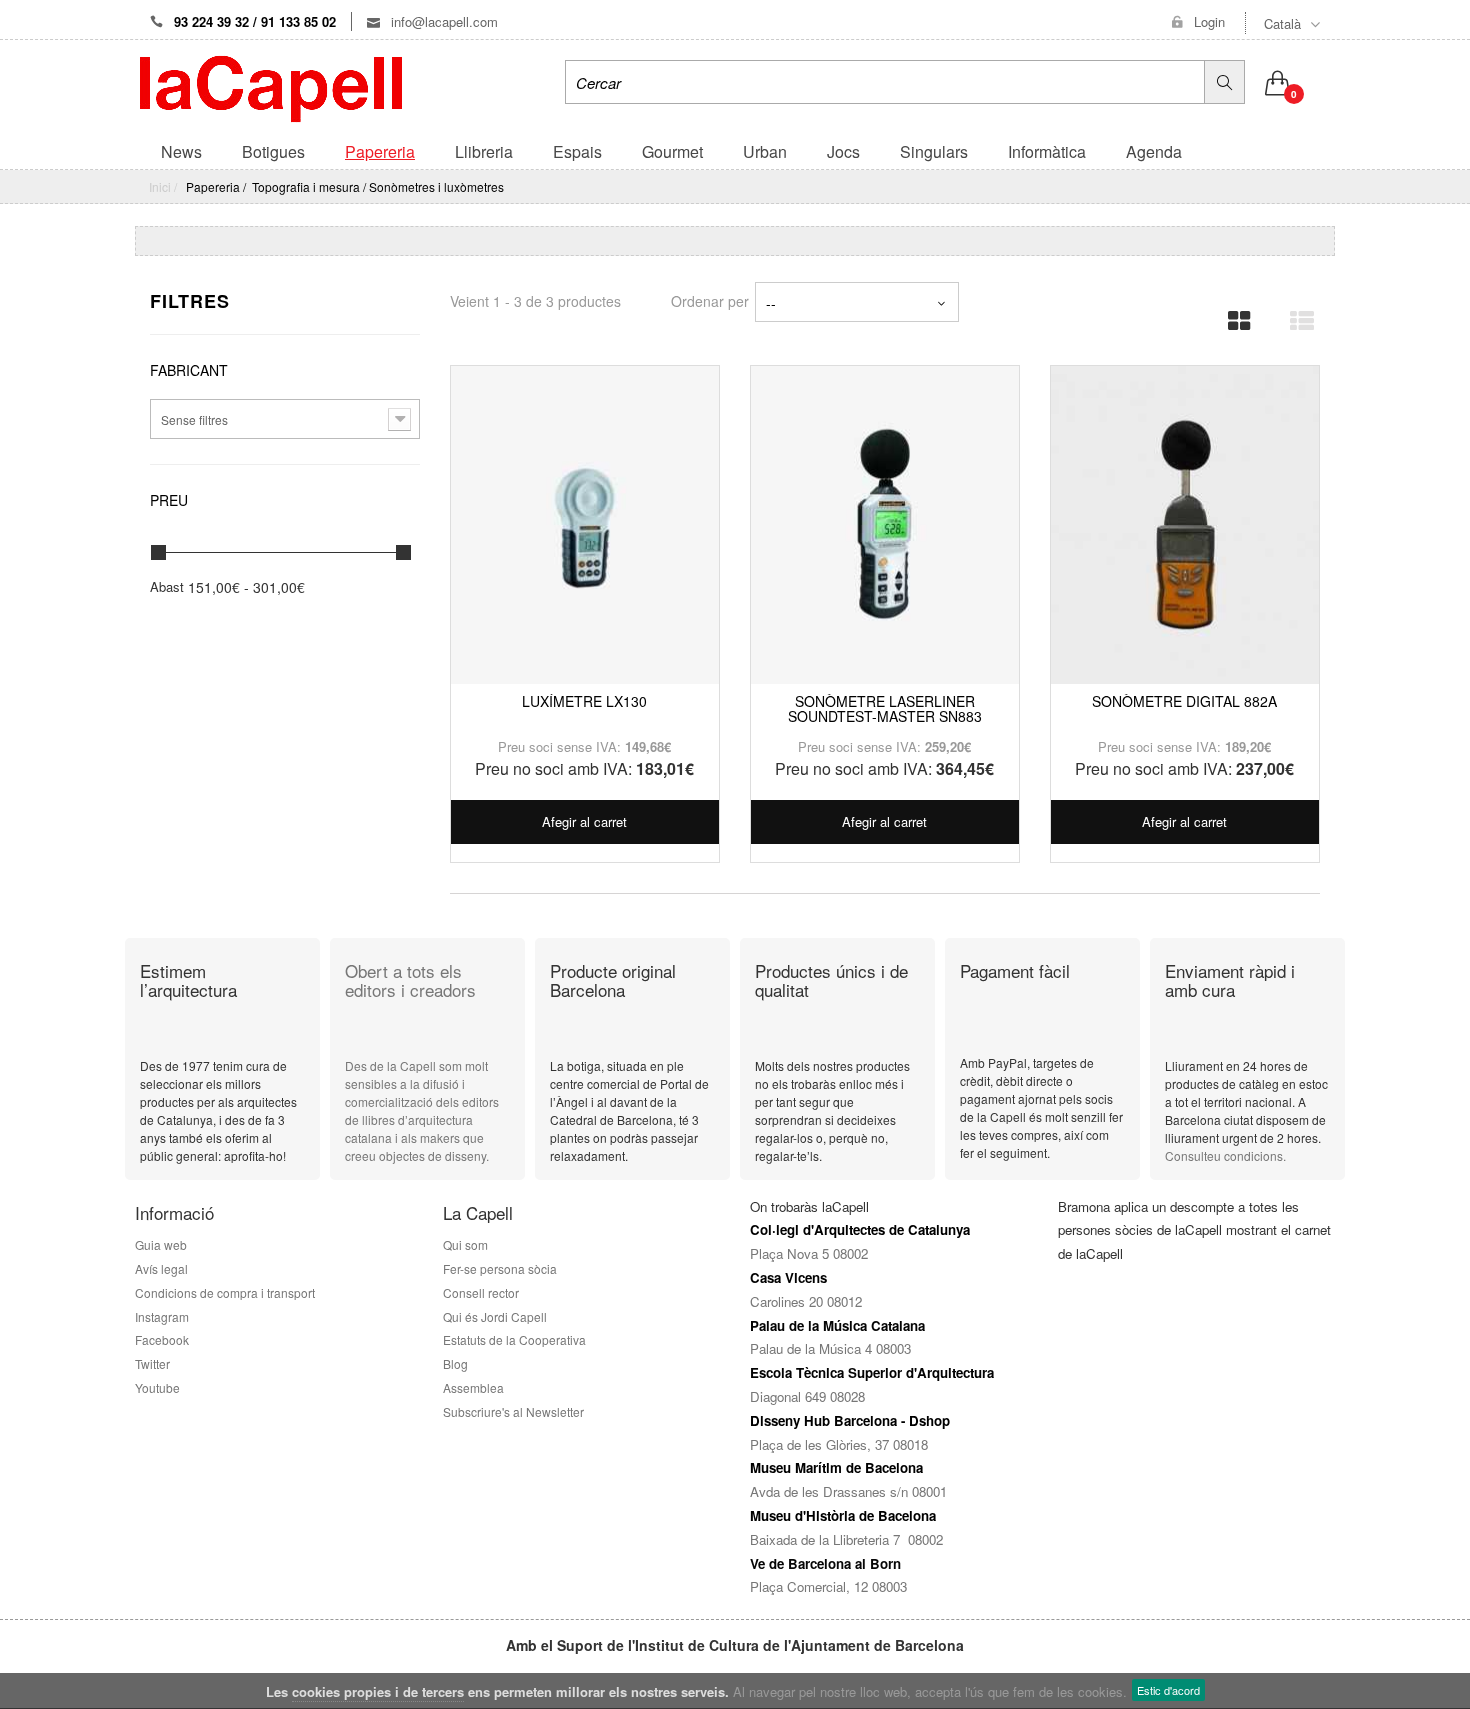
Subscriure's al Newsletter (513, 1411)
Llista (1295, 314)
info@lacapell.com (442, 21)
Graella (1233, 314)
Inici (160, 186)
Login (1209, 22)
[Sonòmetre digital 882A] (1185, 525)
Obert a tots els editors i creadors (410, 980)
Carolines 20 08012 (806, 1301)
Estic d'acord (1168, 1690)
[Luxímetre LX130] (585, 525)
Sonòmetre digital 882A (1184, 701)
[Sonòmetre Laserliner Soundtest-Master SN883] (885, 525)
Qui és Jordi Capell (495, 1316)
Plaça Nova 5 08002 (809, 1253)
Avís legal (161, 1268)
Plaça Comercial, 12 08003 (828, 1586)
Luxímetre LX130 (584, 701)
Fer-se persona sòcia (503, 1268)
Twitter (152, 1363)
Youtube (157, 1387)
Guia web (161, 1244)
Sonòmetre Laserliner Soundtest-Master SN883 (885, 708)
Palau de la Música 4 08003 (830, 1348)
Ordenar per (710, 300)
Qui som (465, 1244)
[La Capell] (271, 87)
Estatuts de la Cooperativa (514, 1339)
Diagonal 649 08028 (807, 1396)
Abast (167, 587)
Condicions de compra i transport (225, 1292)
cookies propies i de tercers (378, 1691)
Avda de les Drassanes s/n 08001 (848, 1491)
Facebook (162, 1339)
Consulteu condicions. (1225, 1155)
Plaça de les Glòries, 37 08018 (839, 1444)
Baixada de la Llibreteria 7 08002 (846, 1539)
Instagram (162, 1316)
